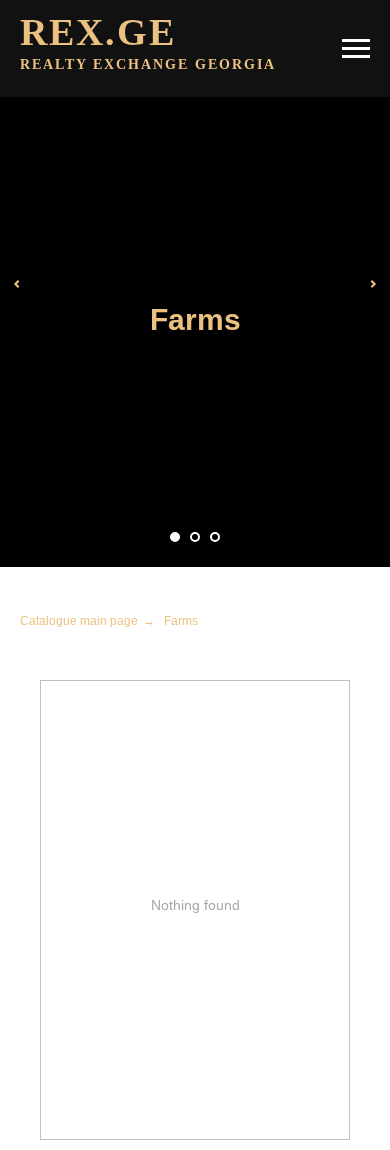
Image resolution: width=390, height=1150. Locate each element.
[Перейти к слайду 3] (215, 537)
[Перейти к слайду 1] (175, 537)
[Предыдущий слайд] (17, 284)
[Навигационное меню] (356, 49)
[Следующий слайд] (373, 284)
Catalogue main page (79, 621)
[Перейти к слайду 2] (195, 537)
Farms (181, 621)
